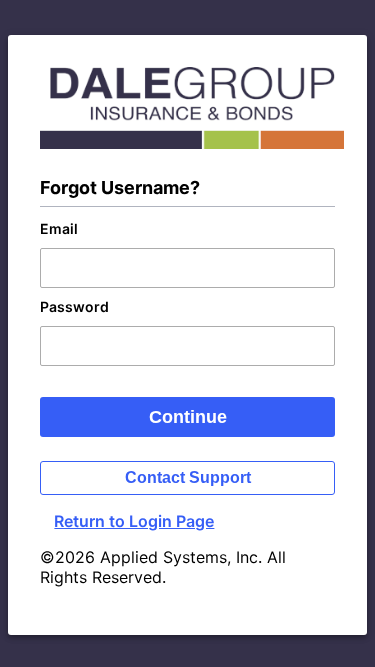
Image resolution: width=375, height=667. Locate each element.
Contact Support (188, 477)
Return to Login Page (134, 521)
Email (59, 228)
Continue (188, 417)
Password (74, 306)
